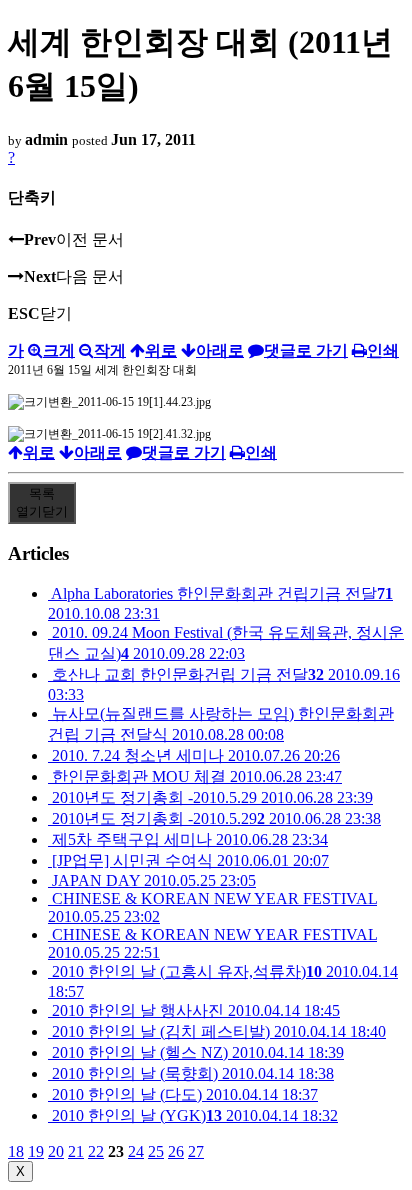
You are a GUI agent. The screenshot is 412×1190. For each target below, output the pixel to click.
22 (96, 1151)
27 (196, 1151)
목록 (42, 502)
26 (176, 1151)
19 (36, 1151)
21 (76, 1151)
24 (136, 1151)
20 (56, 1151)
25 (156, 1151)
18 (16, 1151)
